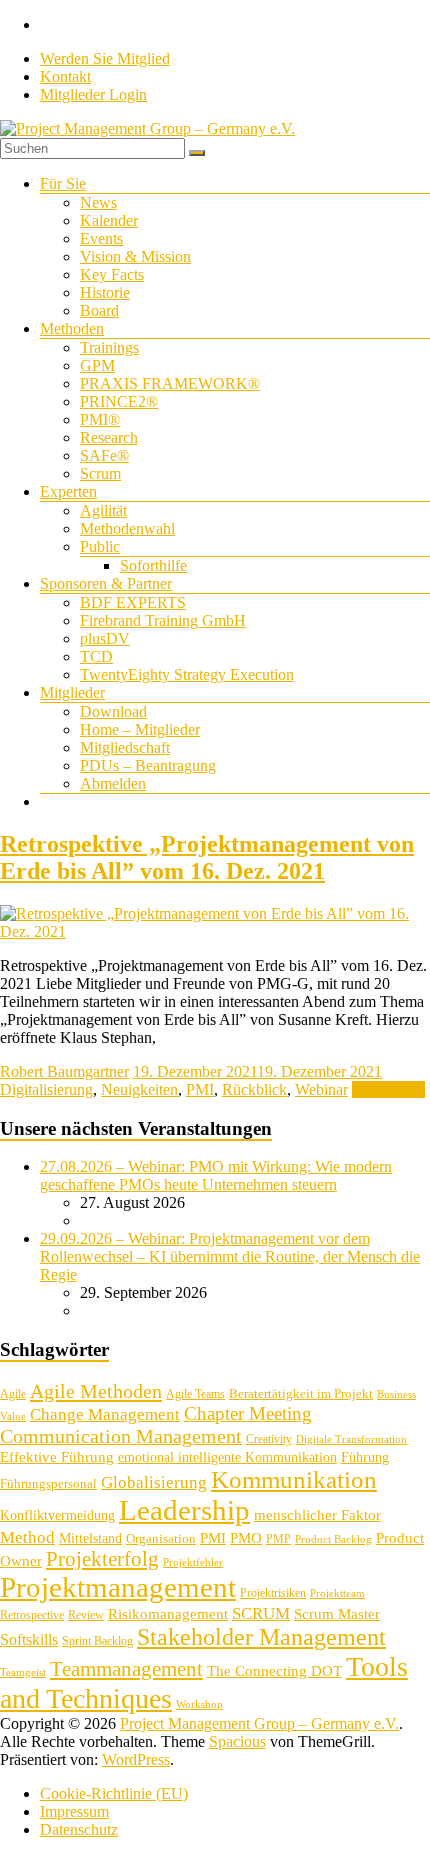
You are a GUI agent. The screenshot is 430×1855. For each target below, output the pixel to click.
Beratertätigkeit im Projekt (301, 1393)
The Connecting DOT (274, 1670)
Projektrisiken (273, 1593)
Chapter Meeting (248, 1413)
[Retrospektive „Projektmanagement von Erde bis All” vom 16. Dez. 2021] (215, 931)
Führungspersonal (48, 1483)
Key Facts (112, 274)
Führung (365, 1457)
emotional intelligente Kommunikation (227, 1457)
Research (109, 437)
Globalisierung (154, 1482)
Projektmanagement (118, 1587)
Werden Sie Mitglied (105, 58)
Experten (68, 491)
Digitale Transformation (351, 1439)
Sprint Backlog (97, 1641)
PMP (278, 1539)
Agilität (103, 510)
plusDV (105, 638)
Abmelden (113, 783)
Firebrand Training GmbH (163, 620)
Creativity (269, 1439)
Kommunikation (294, 1479)
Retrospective (32, 1615)
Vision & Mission (135, 256)
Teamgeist (23, 1672)
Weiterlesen (388, 1089)
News (98, 202)
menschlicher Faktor (317, 1514)
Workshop (199, 1704)
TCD (96, 656)
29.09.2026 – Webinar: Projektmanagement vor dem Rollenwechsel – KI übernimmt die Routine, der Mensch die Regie (230, 1256)
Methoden (72, 328)
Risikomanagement (168, 1613)
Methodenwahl (127, 528)
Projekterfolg (102, 1559)
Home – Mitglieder (140, 729)
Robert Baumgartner (64, 1071)
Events (101, 238)
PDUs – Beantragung (148, 765)
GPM (97, 365)
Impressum (74, 1811)
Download (113, 711)
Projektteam (337, 1593)
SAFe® (104, 455)
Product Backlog (333, 1539)
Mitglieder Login (93, 94)
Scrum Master (337, 1614)
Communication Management (121, 1436)
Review (86, 1615)
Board (99, 310)
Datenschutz (79, 1829)
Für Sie (63, 183)
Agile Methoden (96, 1391)
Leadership (184, 1510)
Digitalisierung (46, 1089)
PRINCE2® (119, 401)
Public (100, 546)
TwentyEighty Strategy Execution (187, 674)
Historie (105, 292)
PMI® (100, 419)
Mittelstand (90, 1538)
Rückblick (254, 1089)
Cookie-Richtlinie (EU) (114, 1793)
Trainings (109, 347)
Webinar (321, 1089)
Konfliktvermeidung (57, 1515)
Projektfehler (193, 1562)
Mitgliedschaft (125, 747)
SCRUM (261, 1613)
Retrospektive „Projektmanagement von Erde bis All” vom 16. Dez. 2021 (207, 857)
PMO (246, 1538)
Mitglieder (72, 692)
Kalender (109, 220)
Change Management (105, 1414)
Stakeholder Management (261, 1637)
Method (27, 1537)
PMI (200, 1089)
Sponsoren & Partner (106, 583)
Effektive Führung (57, 1456)
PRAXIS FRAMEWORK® (170, 383)
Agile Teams (195, 1394)
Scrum (100, 473)
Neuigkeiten (139, 1089)
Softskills (29, 1639)
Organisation (161, 1538)
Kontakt (65, 76)
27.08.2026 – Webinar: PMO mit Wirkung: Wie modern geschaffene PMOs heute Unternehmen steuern (216, 1175)
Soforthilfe (153, 565)
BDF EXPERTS (133, 602)
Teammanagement (126, 1669)
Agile (13, 1394)
